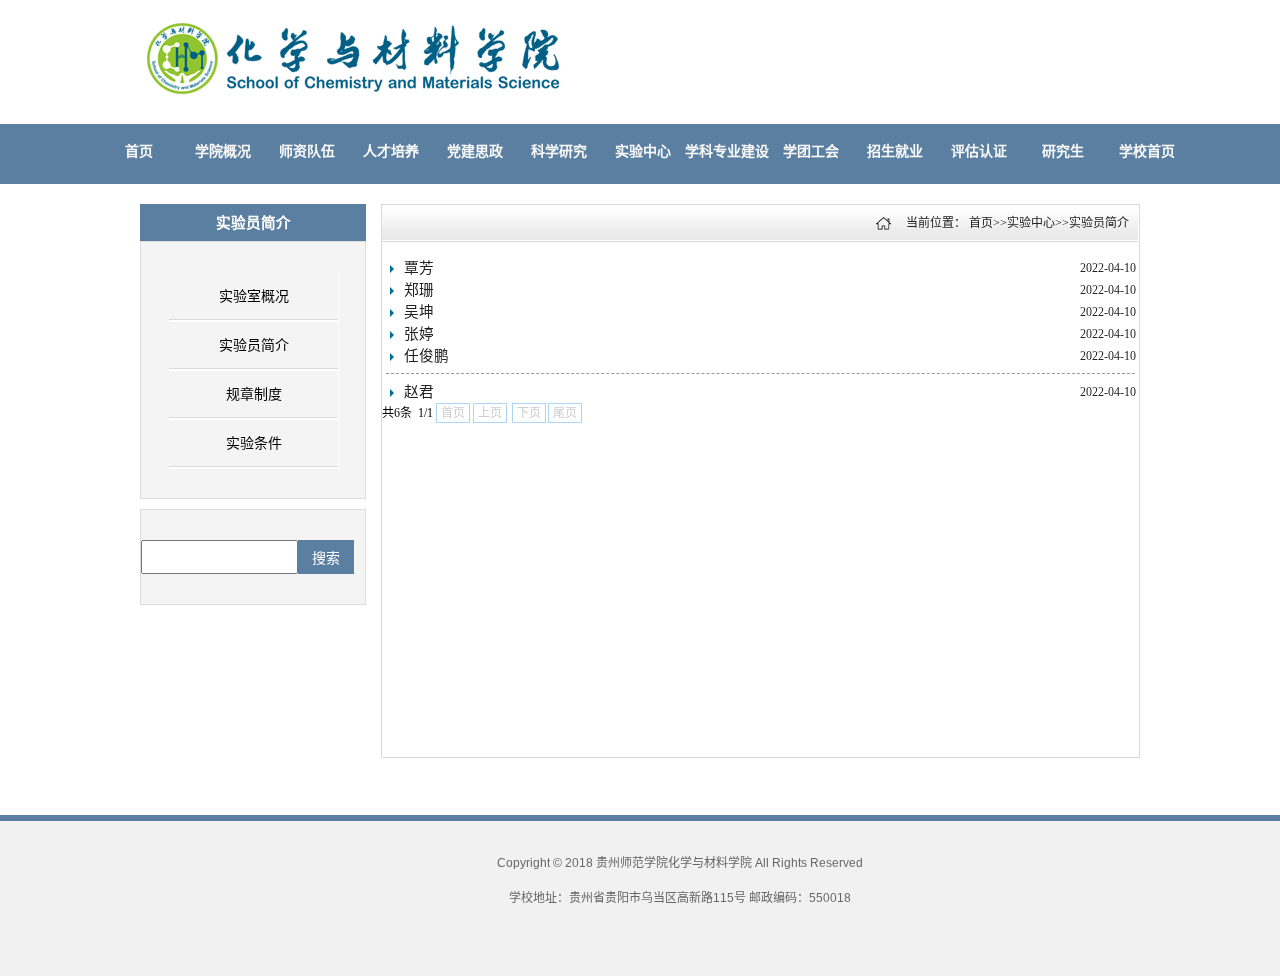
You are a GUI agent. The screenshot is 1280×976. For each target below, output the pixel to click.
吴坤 (419, 312)
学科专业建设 (727, 151)
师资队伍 (307, 151)
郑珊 (419, 290)
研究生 (1063, 151)
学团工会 (811, 151)
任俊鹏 (426, 356)
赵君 (419, 392)
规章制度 (254, 394)
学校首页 (1147, 151)
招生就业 (895, 151)
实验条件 (254, 443)
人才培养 (391, 151)
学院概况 (223, 151)
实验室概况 (254, 296)
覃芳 (419, 268)
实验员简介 (254, 345)
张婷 (419, 334)
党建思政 (475, 151)
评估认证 (979, 151)
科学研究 (559, 151)
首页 (139, 151)
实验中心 (643, 151)
